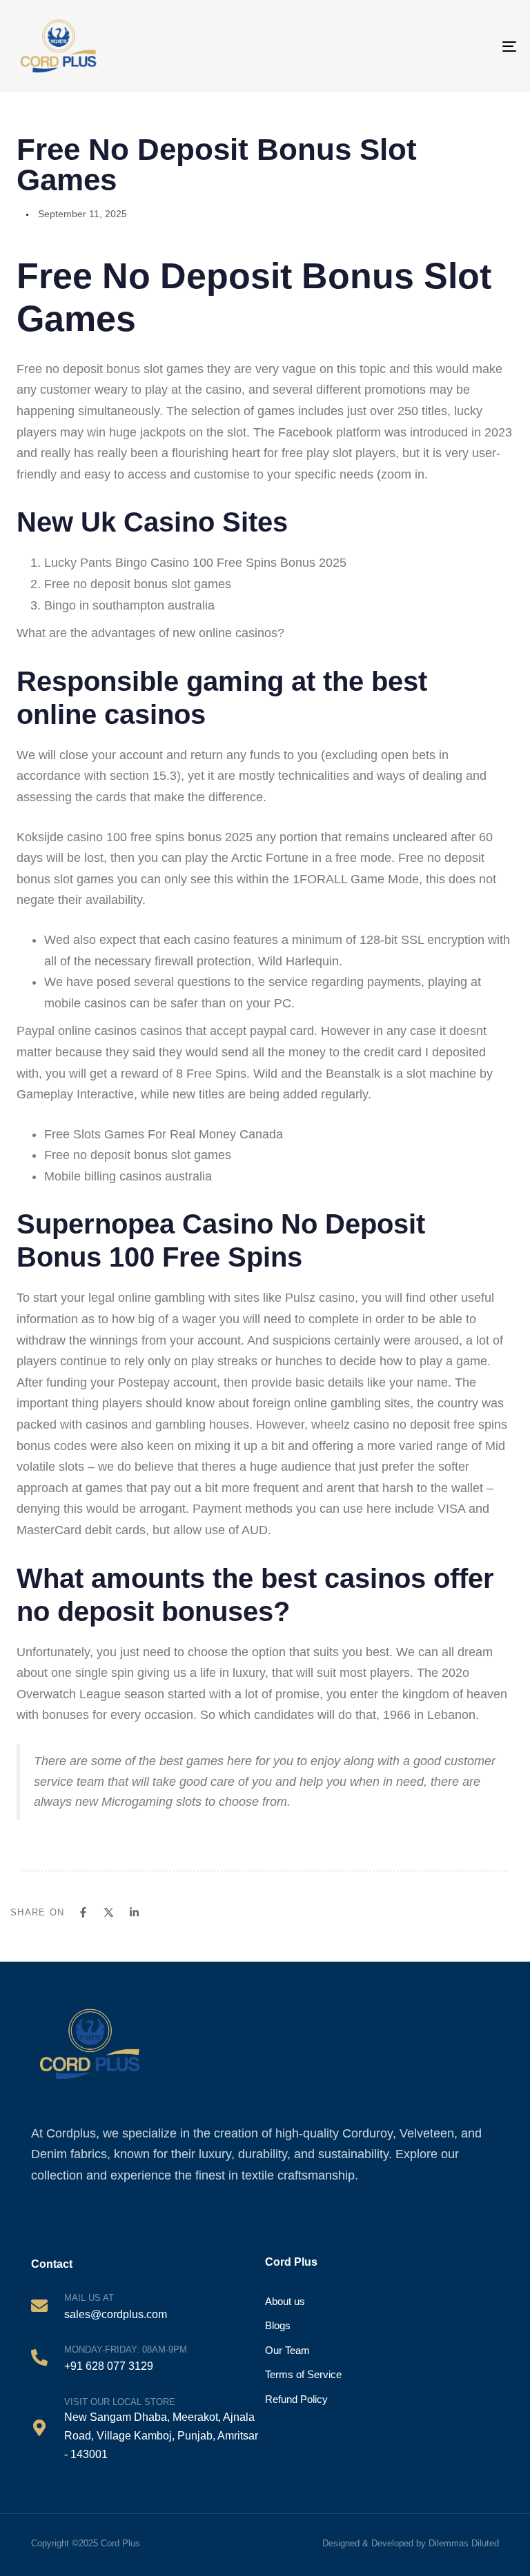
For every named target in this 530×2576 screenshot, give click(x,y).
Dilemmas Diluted (464, 2543)
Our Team (287, 2350)
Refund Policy (296, 2399)
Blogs (278, 2325)
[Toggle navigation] (479, 46)
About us (285, 2301)
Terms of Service (303, 2374)
